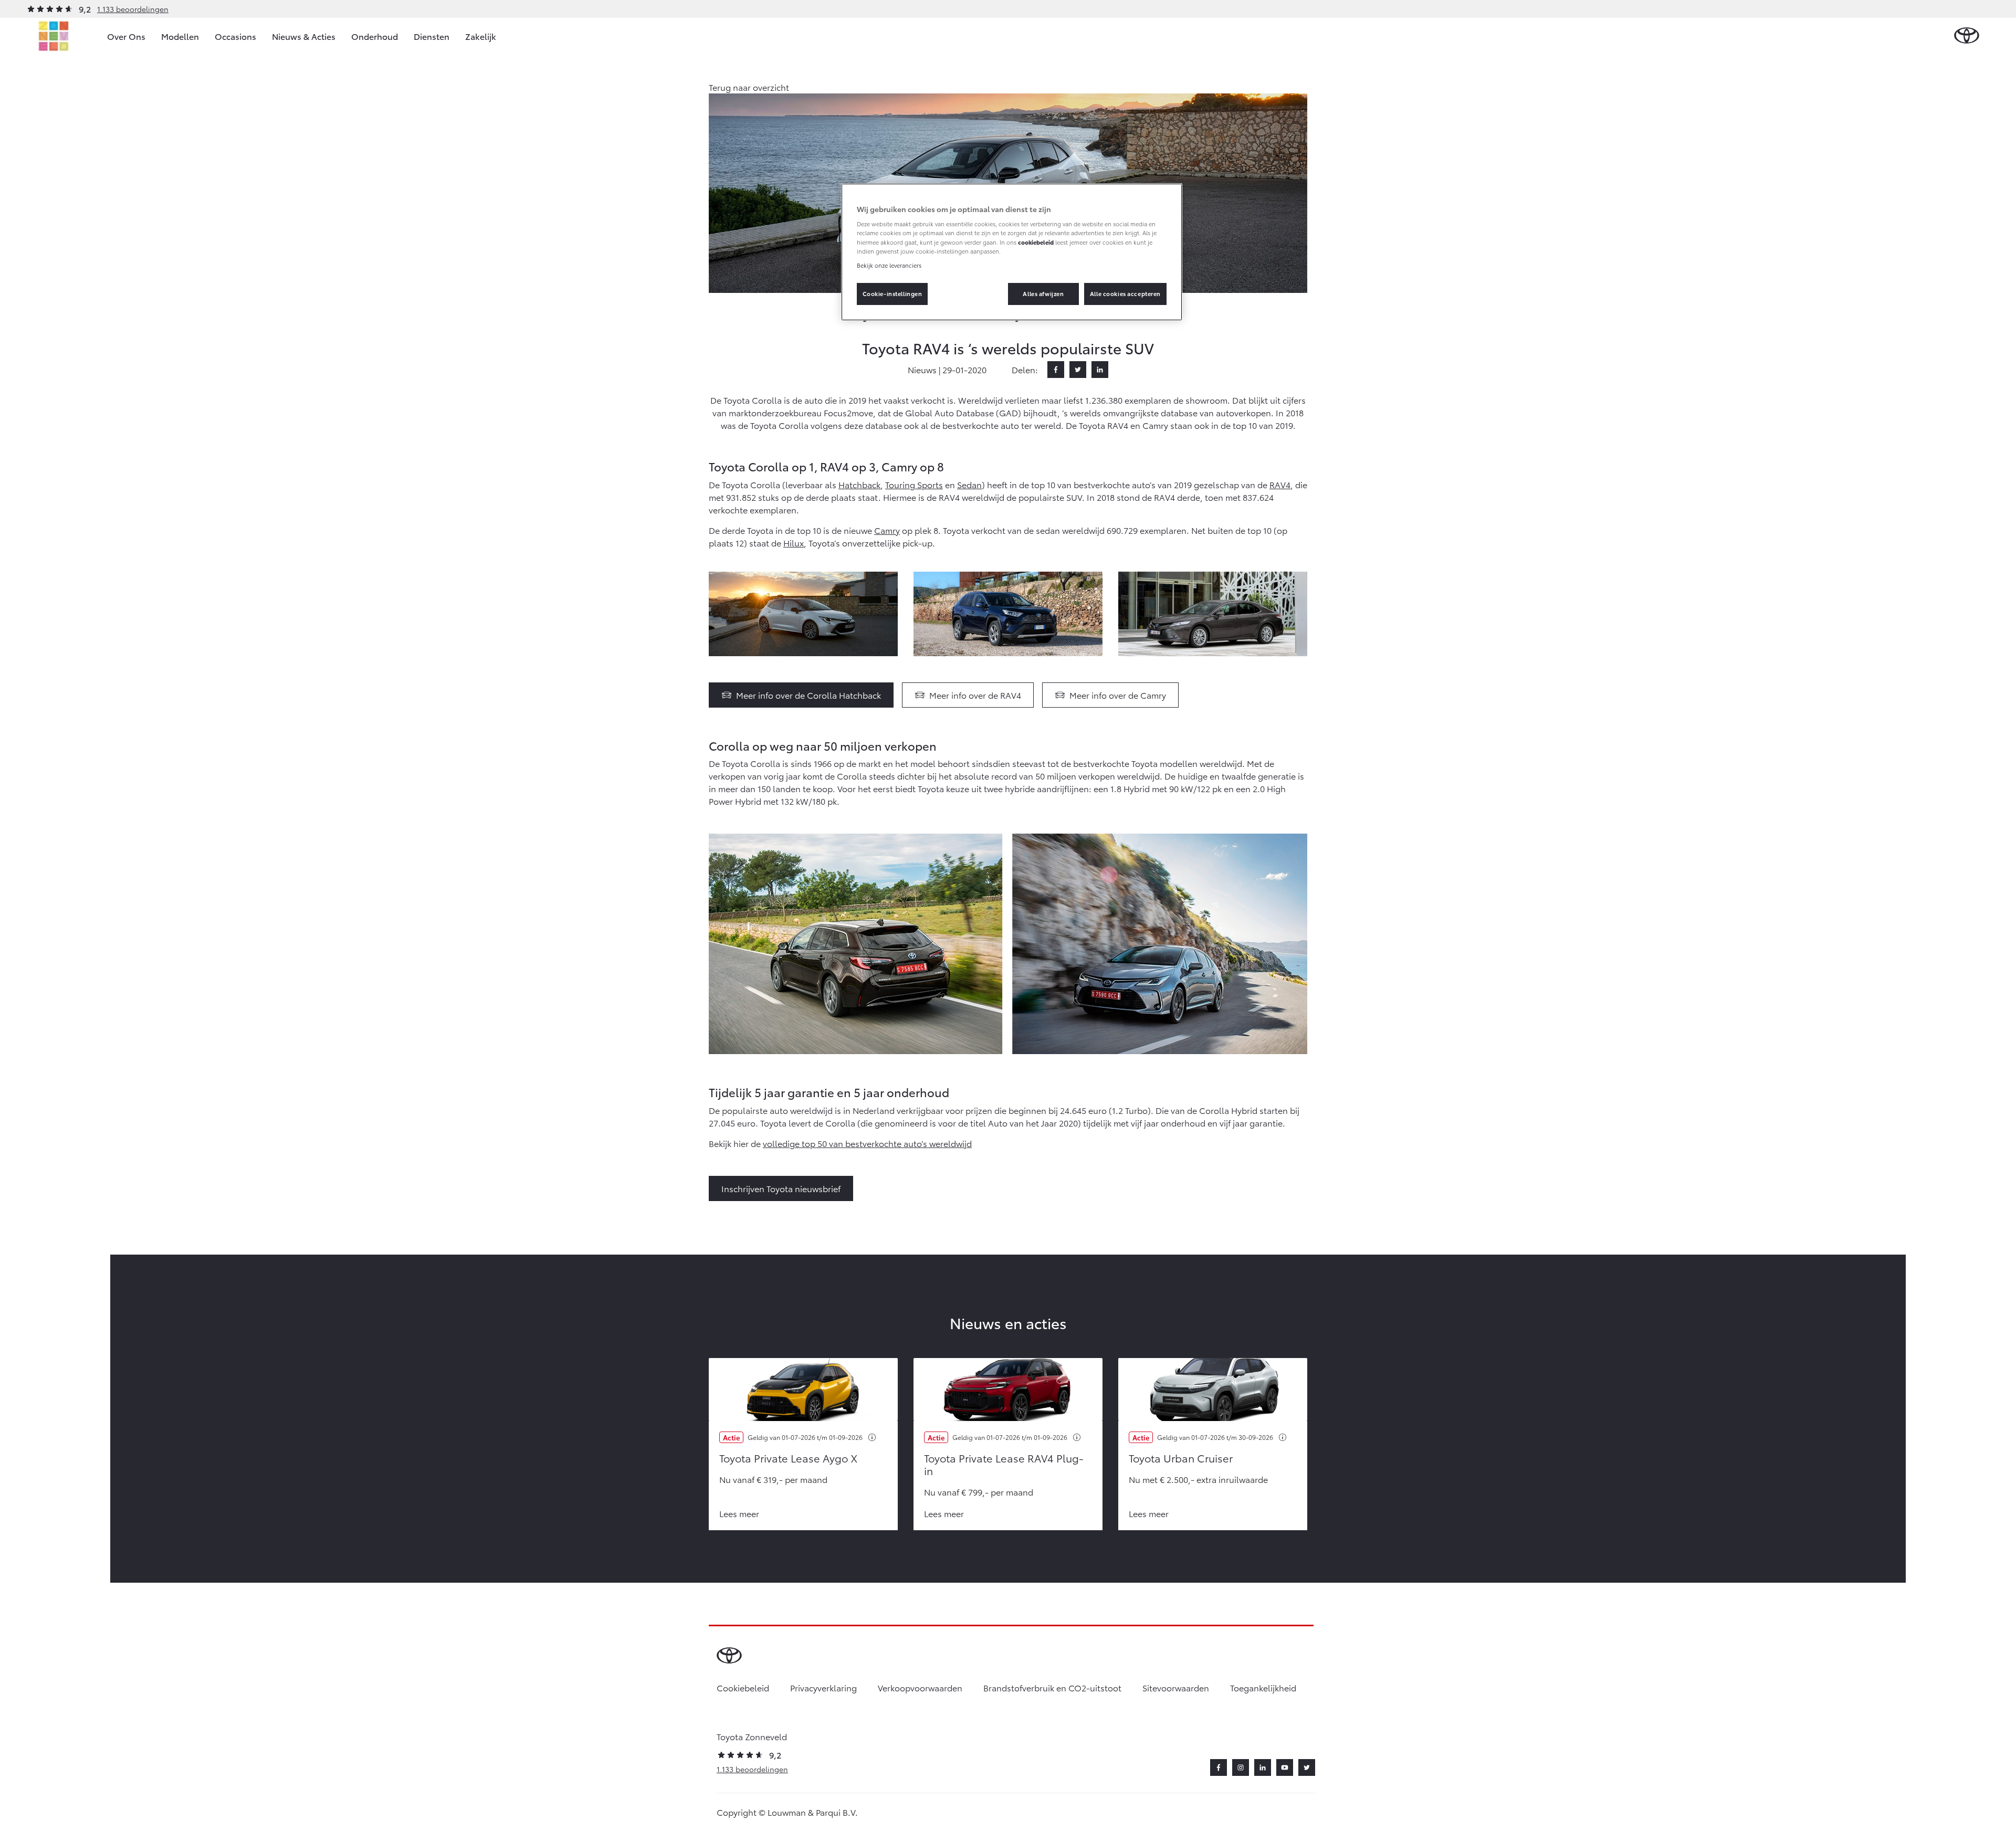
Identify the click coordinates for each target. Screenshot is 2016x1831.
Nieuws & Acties (304, 36)
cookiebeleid (1036, 242)
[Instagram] (1241, 1767)
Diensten (432, 36)
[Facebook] (1056, 370)
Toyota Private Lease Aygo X (788, 1458)
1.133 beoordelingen (133, 9)
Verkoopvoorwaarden (920, 1687)
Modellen (180, 36)
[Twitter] (1078, 370)
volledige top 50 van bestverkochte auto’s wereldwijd (867, 1143)
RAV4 (1280, 484)
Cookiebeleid (743, 1687)
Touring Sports (914, 484)
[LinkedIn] (1100, 370)
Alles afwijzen (1043, 293)
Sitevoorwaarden (1176, 1687)
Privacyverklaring (823, 1687)
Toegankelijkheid (1263, 1687)
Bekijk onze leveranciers (889, 265)
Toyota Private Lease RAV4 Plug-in (1004, 1464)
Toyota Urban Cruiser (1181, 1458)
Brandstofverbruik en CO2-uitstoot (1052, 1687)
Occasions (235, 36)
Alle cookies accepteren (1125, 293)
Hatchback (859, 484)
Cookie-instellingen (892, 293)
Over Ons (126, 36)
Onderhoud (375, 36)
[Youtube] (1285, 1767)
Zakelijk (481, 36)
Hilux (794, 543)
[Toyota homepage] (1967, 36)
